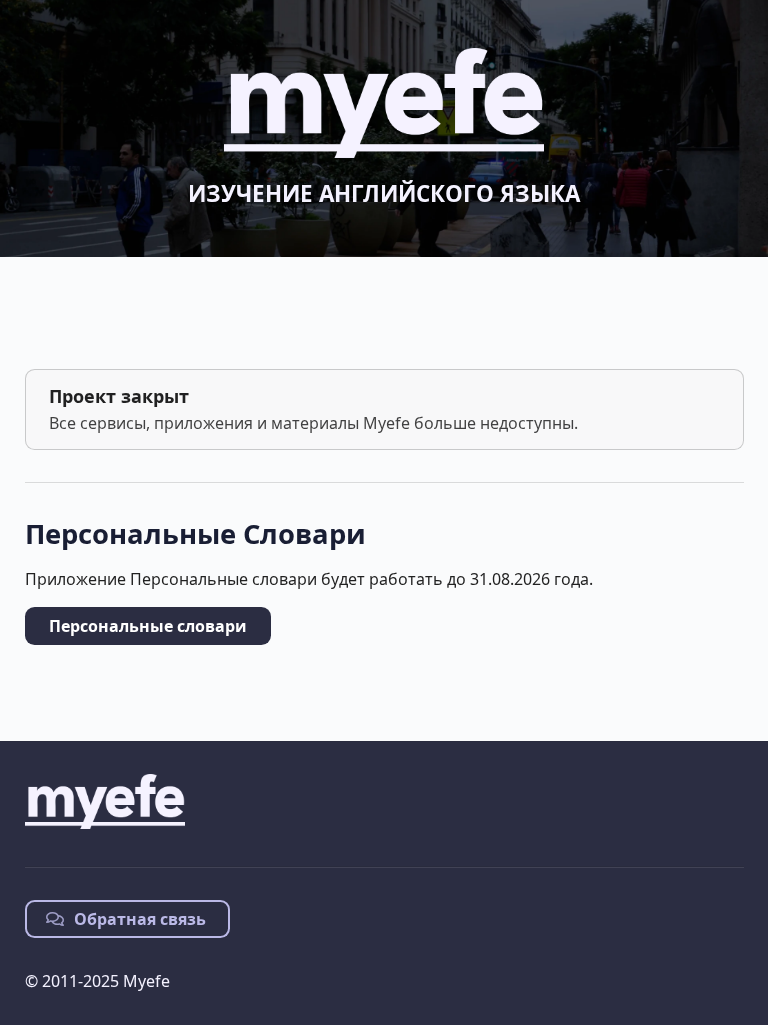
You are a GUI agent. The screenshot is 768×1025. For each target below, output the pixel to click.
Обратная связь (138, 919)
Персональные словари (148, 626)
